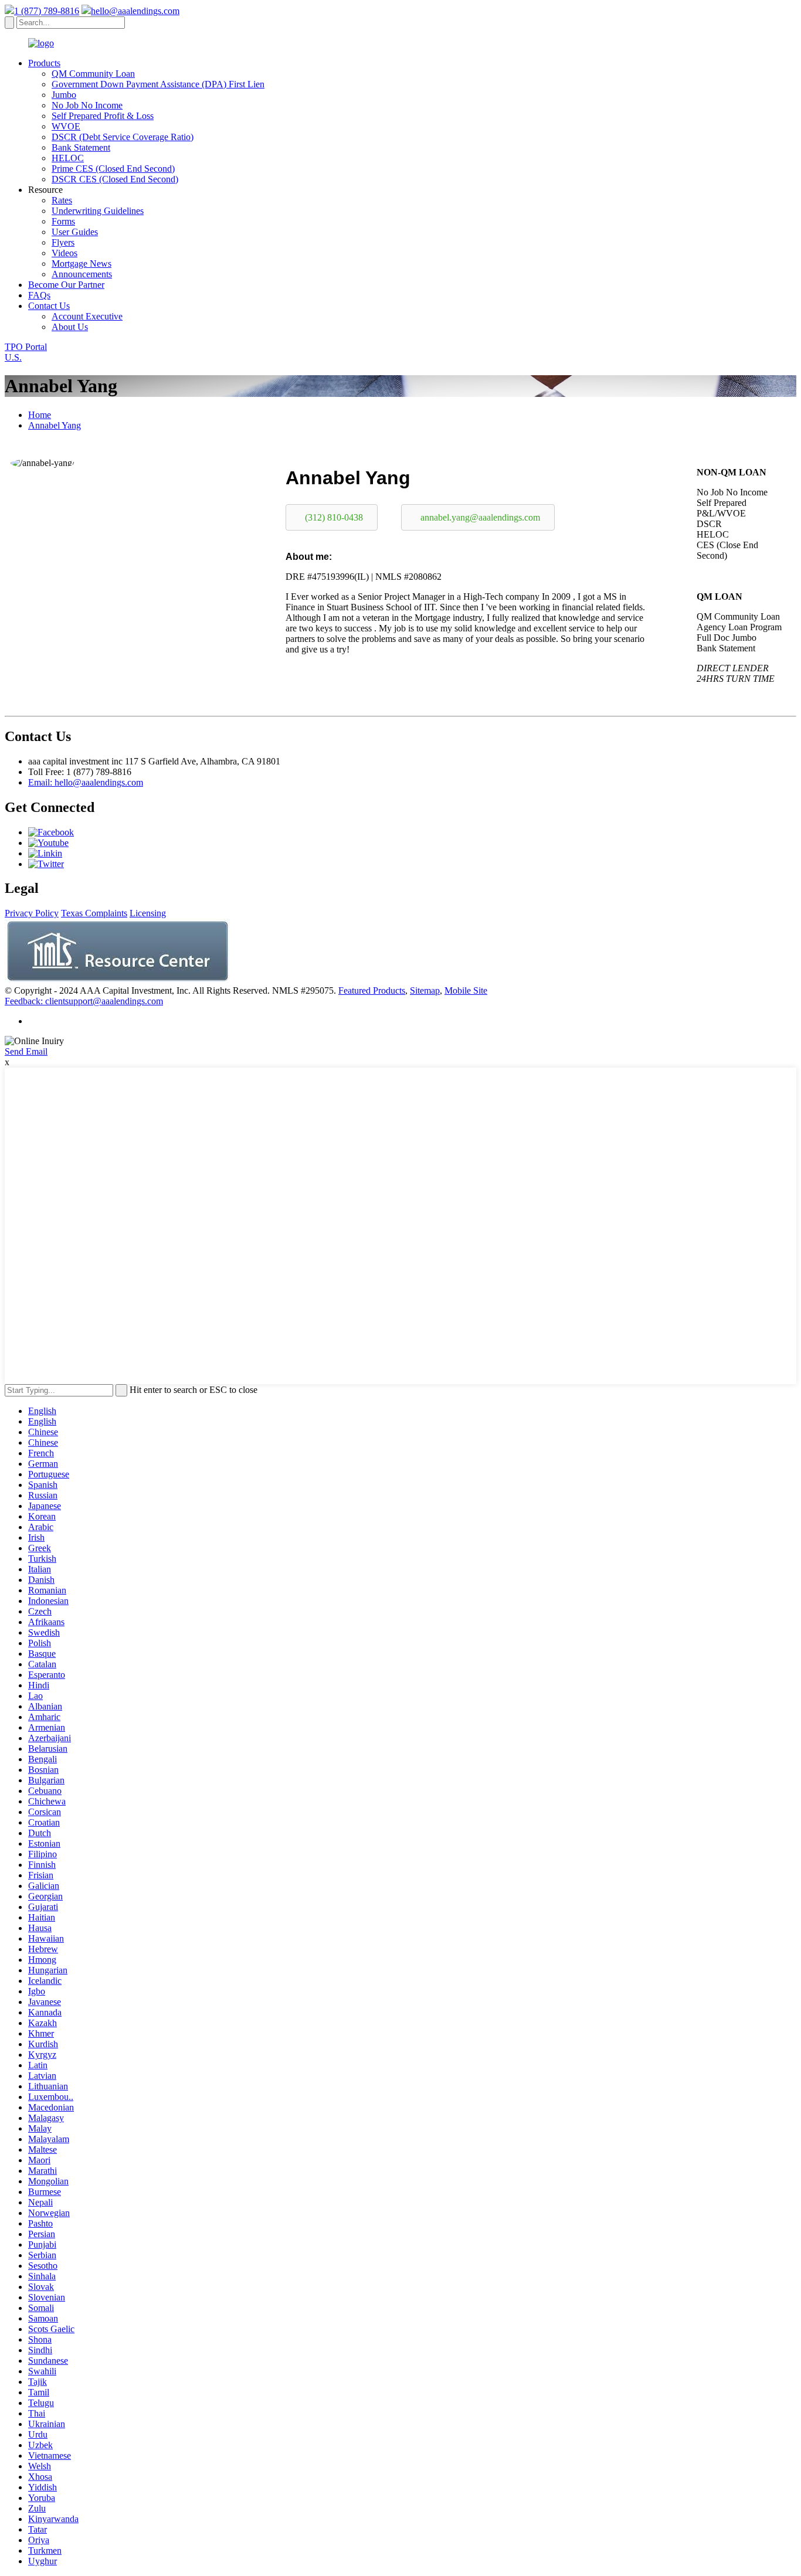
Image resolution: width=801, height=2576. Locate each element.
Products (44, 63)
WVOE (66, 126)
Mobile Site (466, 990)
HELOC (68, 158)
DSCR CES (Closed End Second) (115, 179)
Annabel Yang (55, 425)
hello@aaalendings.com (135, 11)
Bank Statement (81, 147)
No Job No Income (87, 105)
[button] (332, 517)
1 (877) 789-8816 (47, 11)
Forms (63, 221)
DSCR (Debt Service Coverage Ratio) (123, 137)
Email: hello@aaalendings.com (86, 782)
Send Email (26, 1051)
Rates (62, 200)
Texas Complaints (94, 913)
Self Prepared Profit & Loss (103, 116)
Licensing (148, 913)
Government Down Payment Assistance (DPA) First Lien (158, 84)
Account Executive (87, 316)
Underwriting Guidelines (98, 211)
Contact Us (49, 306)
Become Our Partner (66, 285)
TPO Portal (26, 347)
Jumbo (64, 95)
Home (40, 415)
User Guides (75, 232)
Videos (65, 253)
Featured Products (372, 990)
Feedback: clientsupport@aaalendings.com (84, 1001)
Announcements (82, 274)
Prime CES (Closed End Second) (113, 169)
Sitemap (425, 990)
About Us (70, 327)
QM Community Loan (93, 74)
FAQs (39, 295)
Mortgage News (82, 264)
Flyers (63, 242)
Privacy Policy (32, 913)
